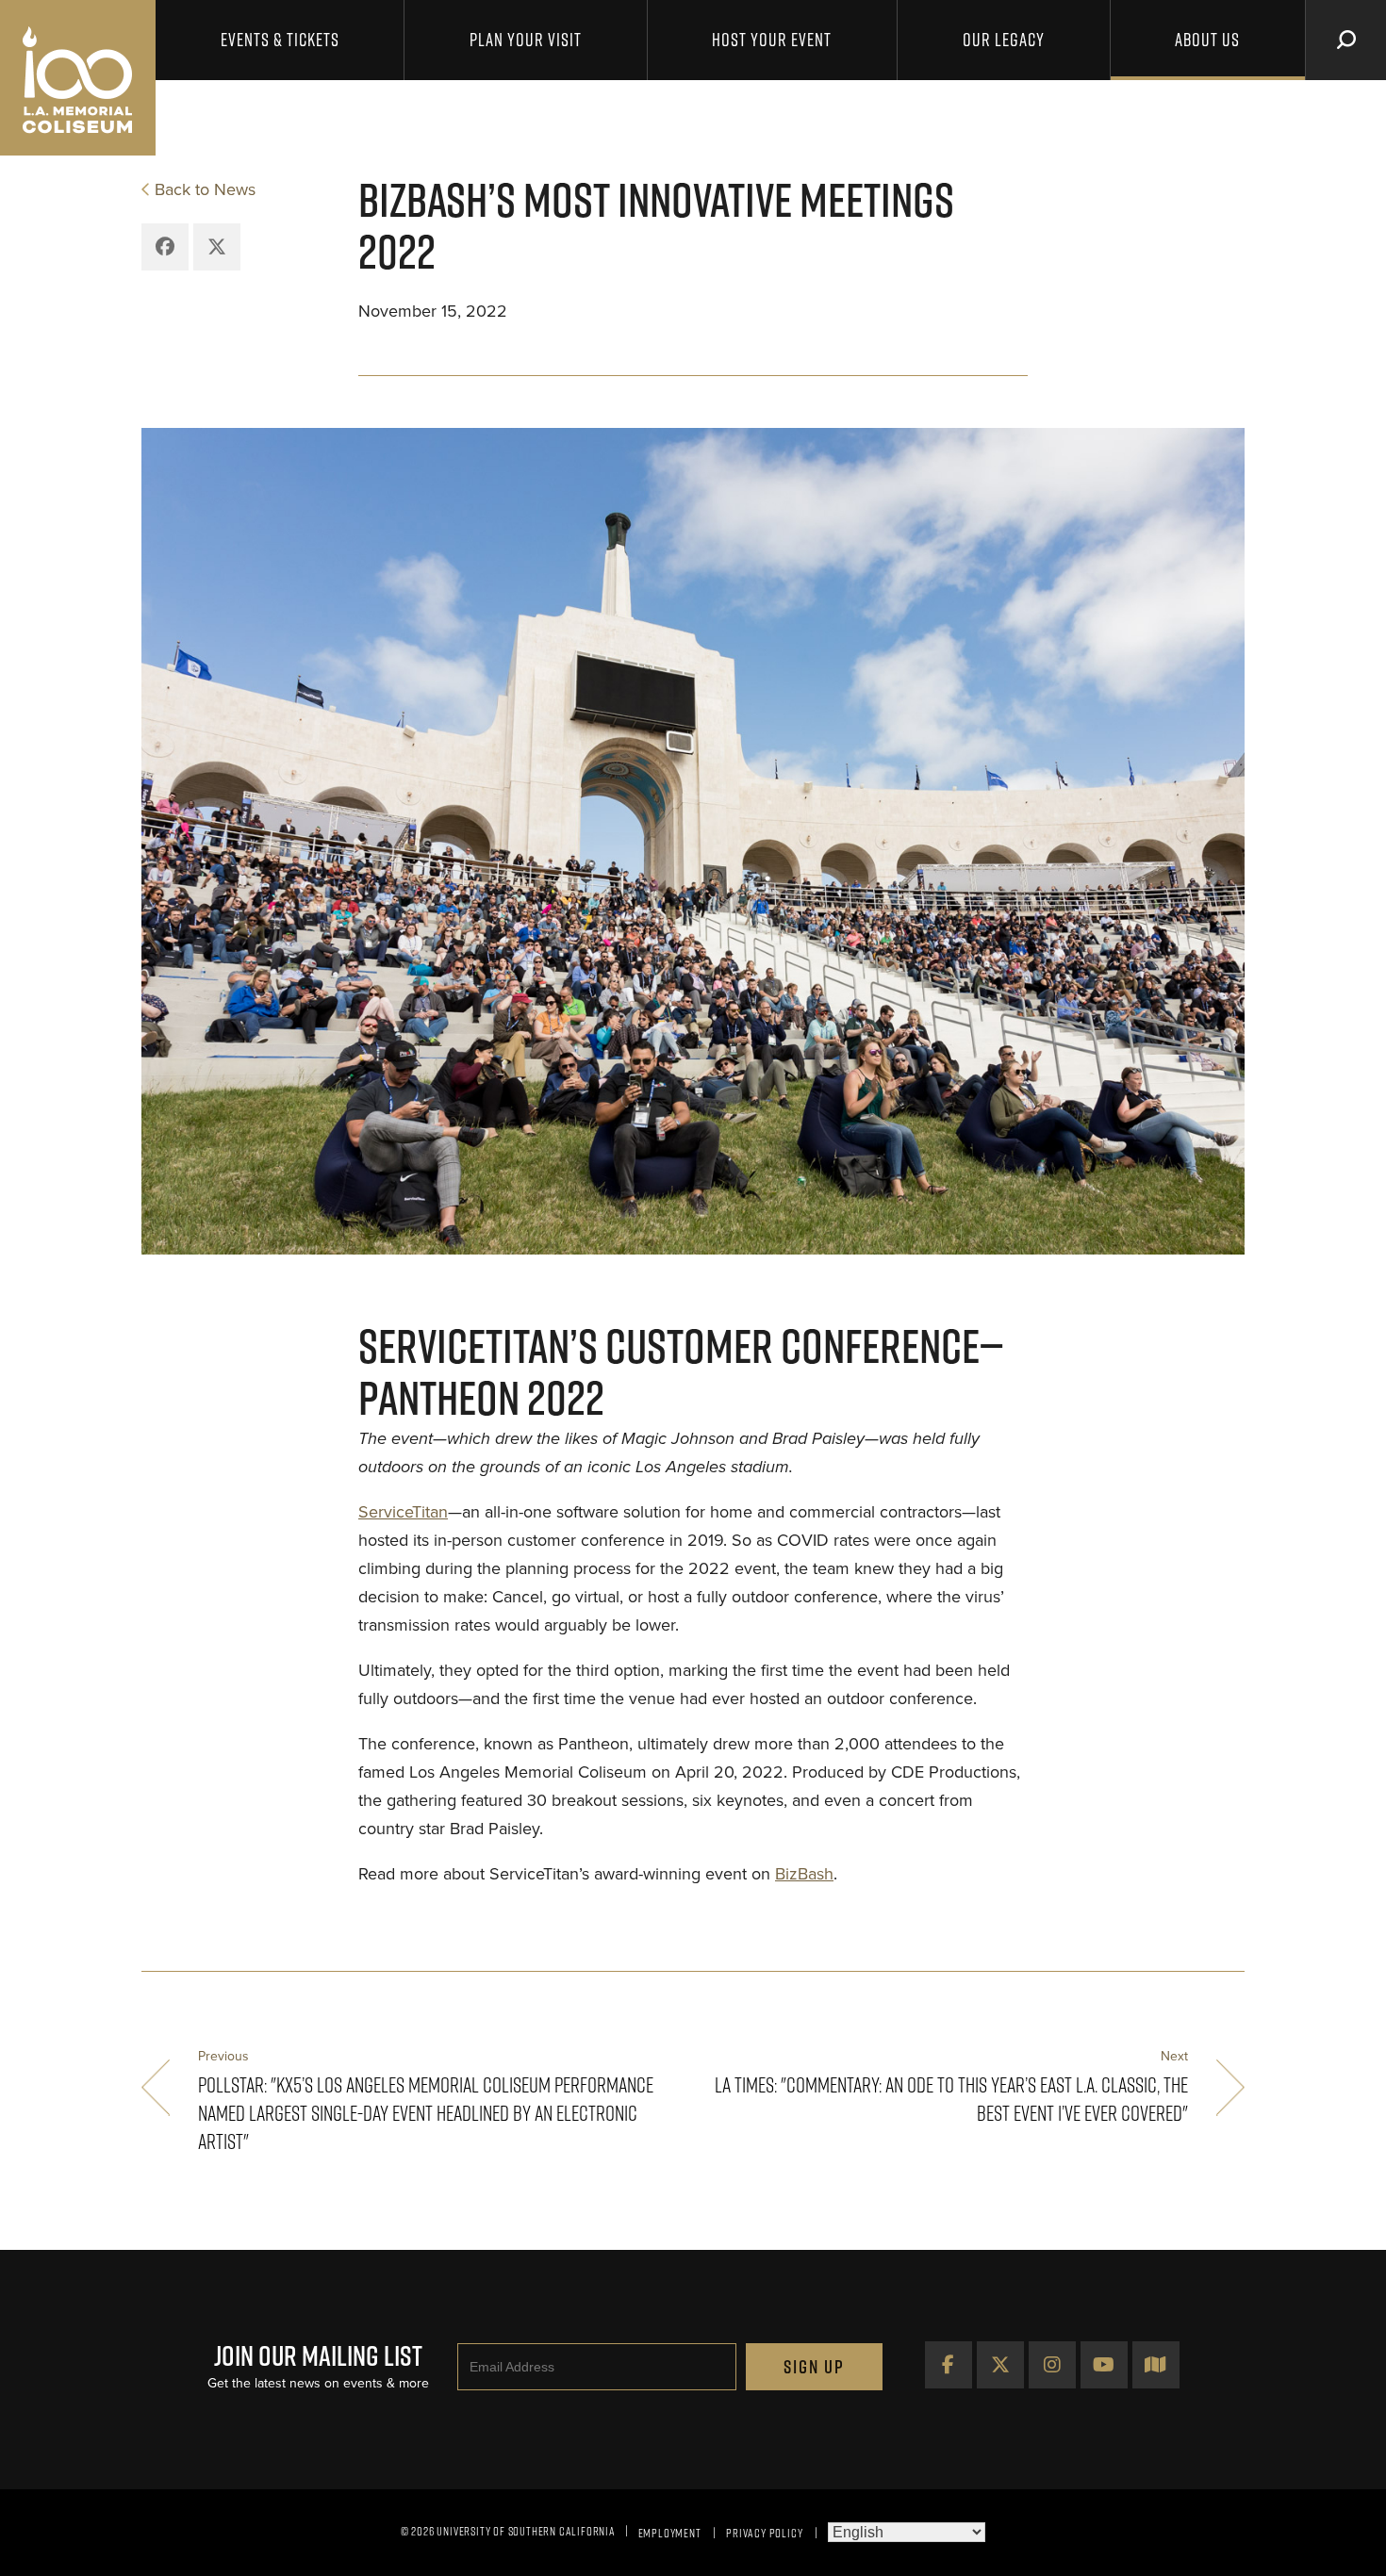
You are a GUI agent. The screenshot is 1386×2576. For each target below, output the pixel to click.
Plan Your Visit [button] (526, 40)
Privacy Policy (764, 2533)
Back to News (205, 189)
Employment (670, 2533)
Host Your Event (772, 40)
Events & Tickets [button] (280, 40)
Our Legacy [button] (1004, 40)
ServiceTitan (403, 1512)
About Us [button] (1207, 40)
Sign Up (814, 2367)
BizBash (804, 1874)
